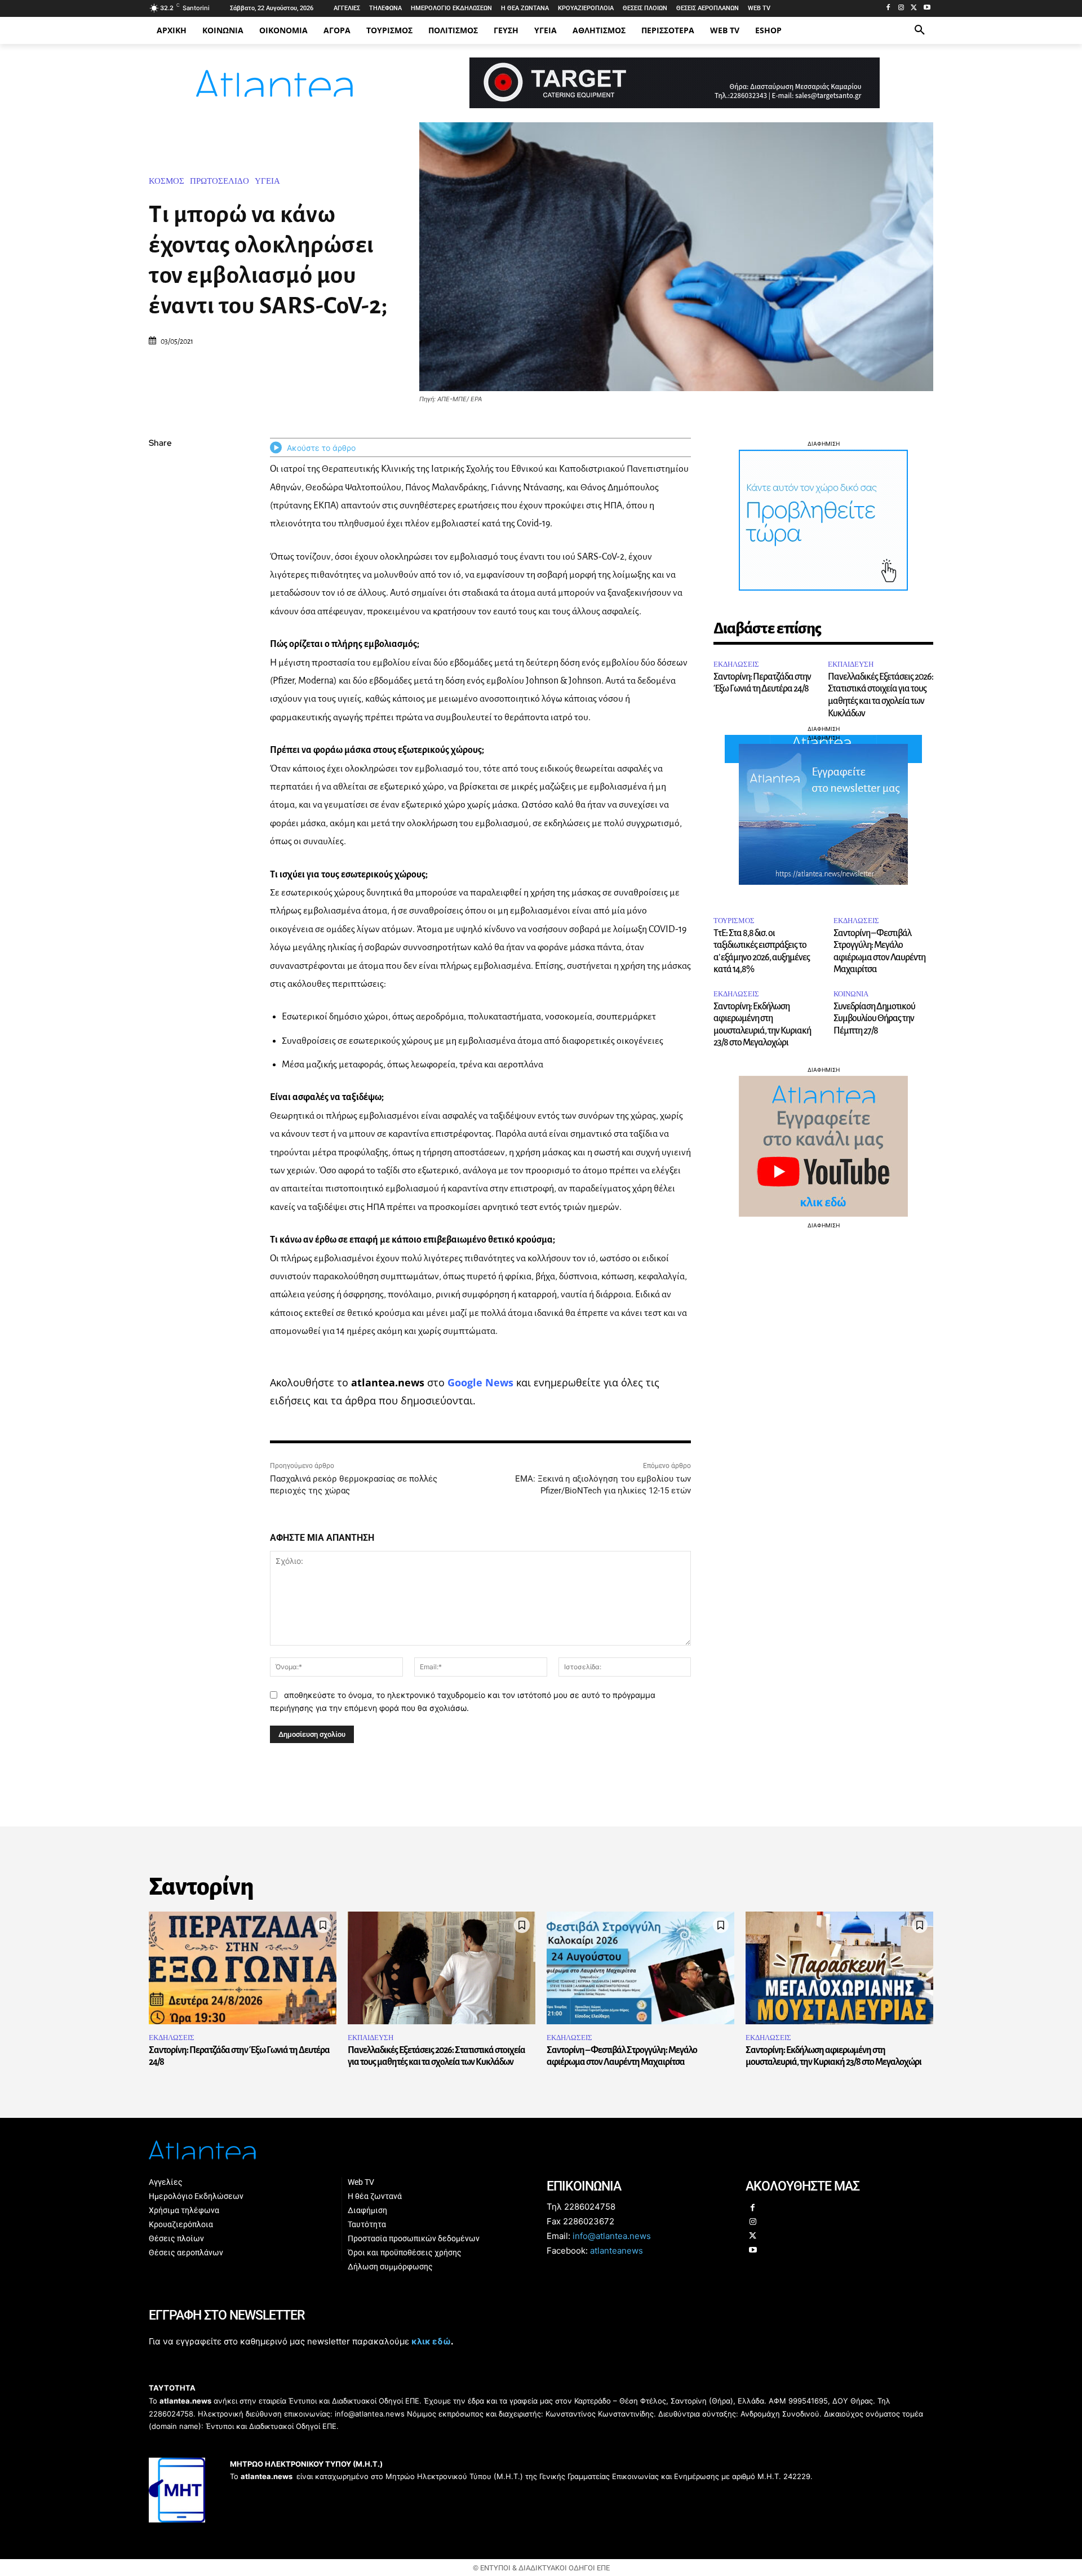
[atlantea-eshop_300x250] (541, 1360)
